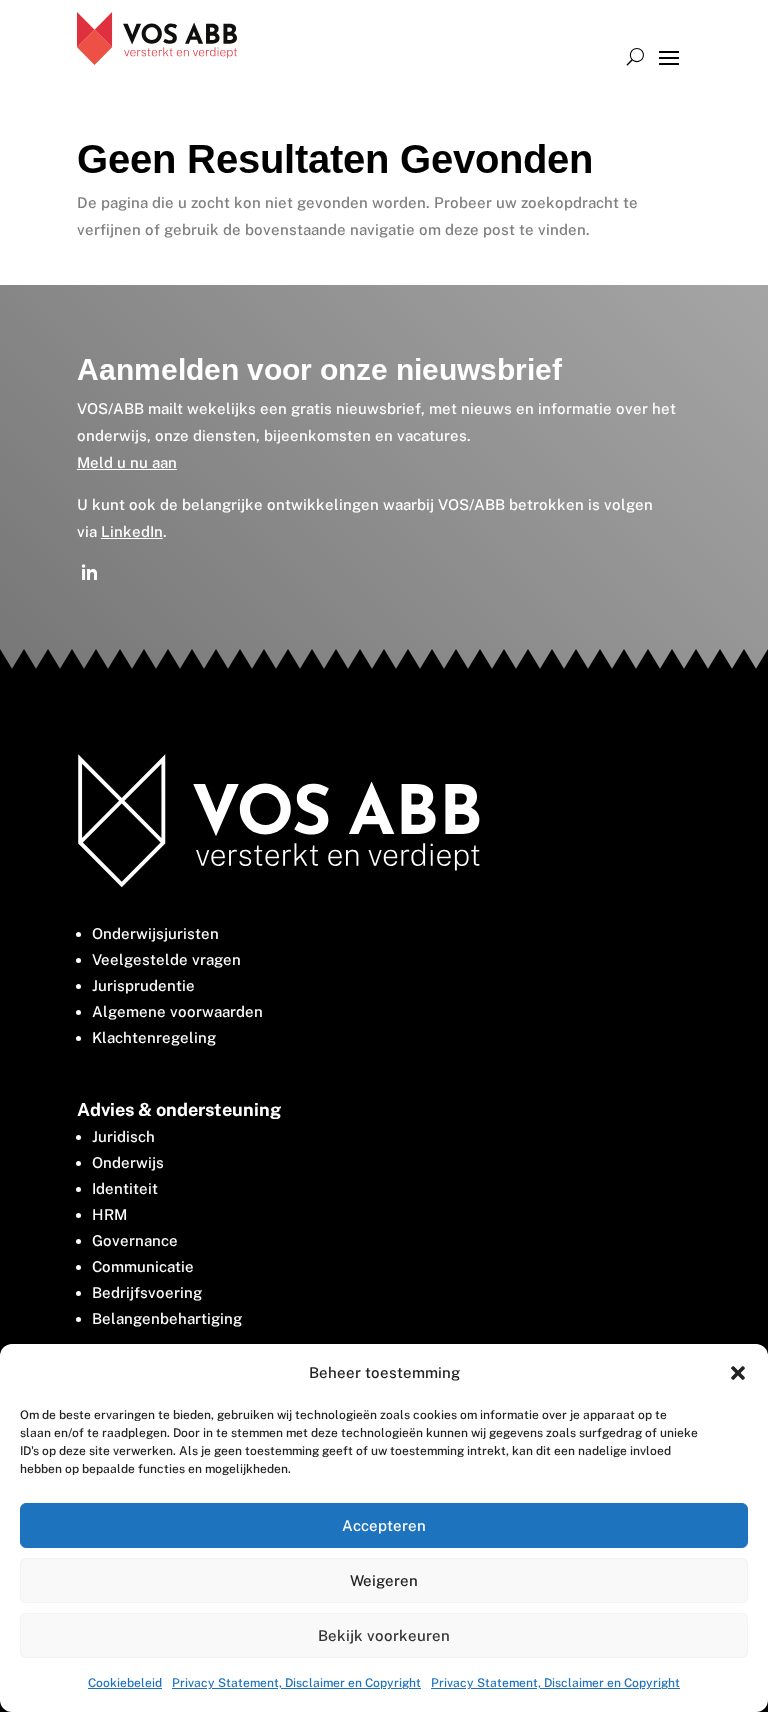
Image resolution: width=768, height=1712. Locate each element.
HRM (109, 1214)
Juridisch (123, 1136)
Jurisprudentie (143, 985)
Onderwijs (128, 1162)
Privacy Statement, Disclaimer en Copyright (296, 1683)
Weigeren (384, 1580)
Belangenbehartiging (167, 1318)
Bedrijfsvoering (147, 1292)
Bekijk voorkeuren (384, 1635)
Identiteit (125, 1188)
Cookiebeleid (125, 1683)
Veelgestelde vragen (166, 959)
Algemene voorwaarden (177, 1011)
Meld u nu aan (127, 462)
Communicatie (143, 1266)
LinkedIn (132, 531)
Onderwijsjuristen (155, 933)
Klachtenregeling (154, 1037)
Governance (135, 1240)
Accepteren (384, 1525)
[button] (738, 1373)
